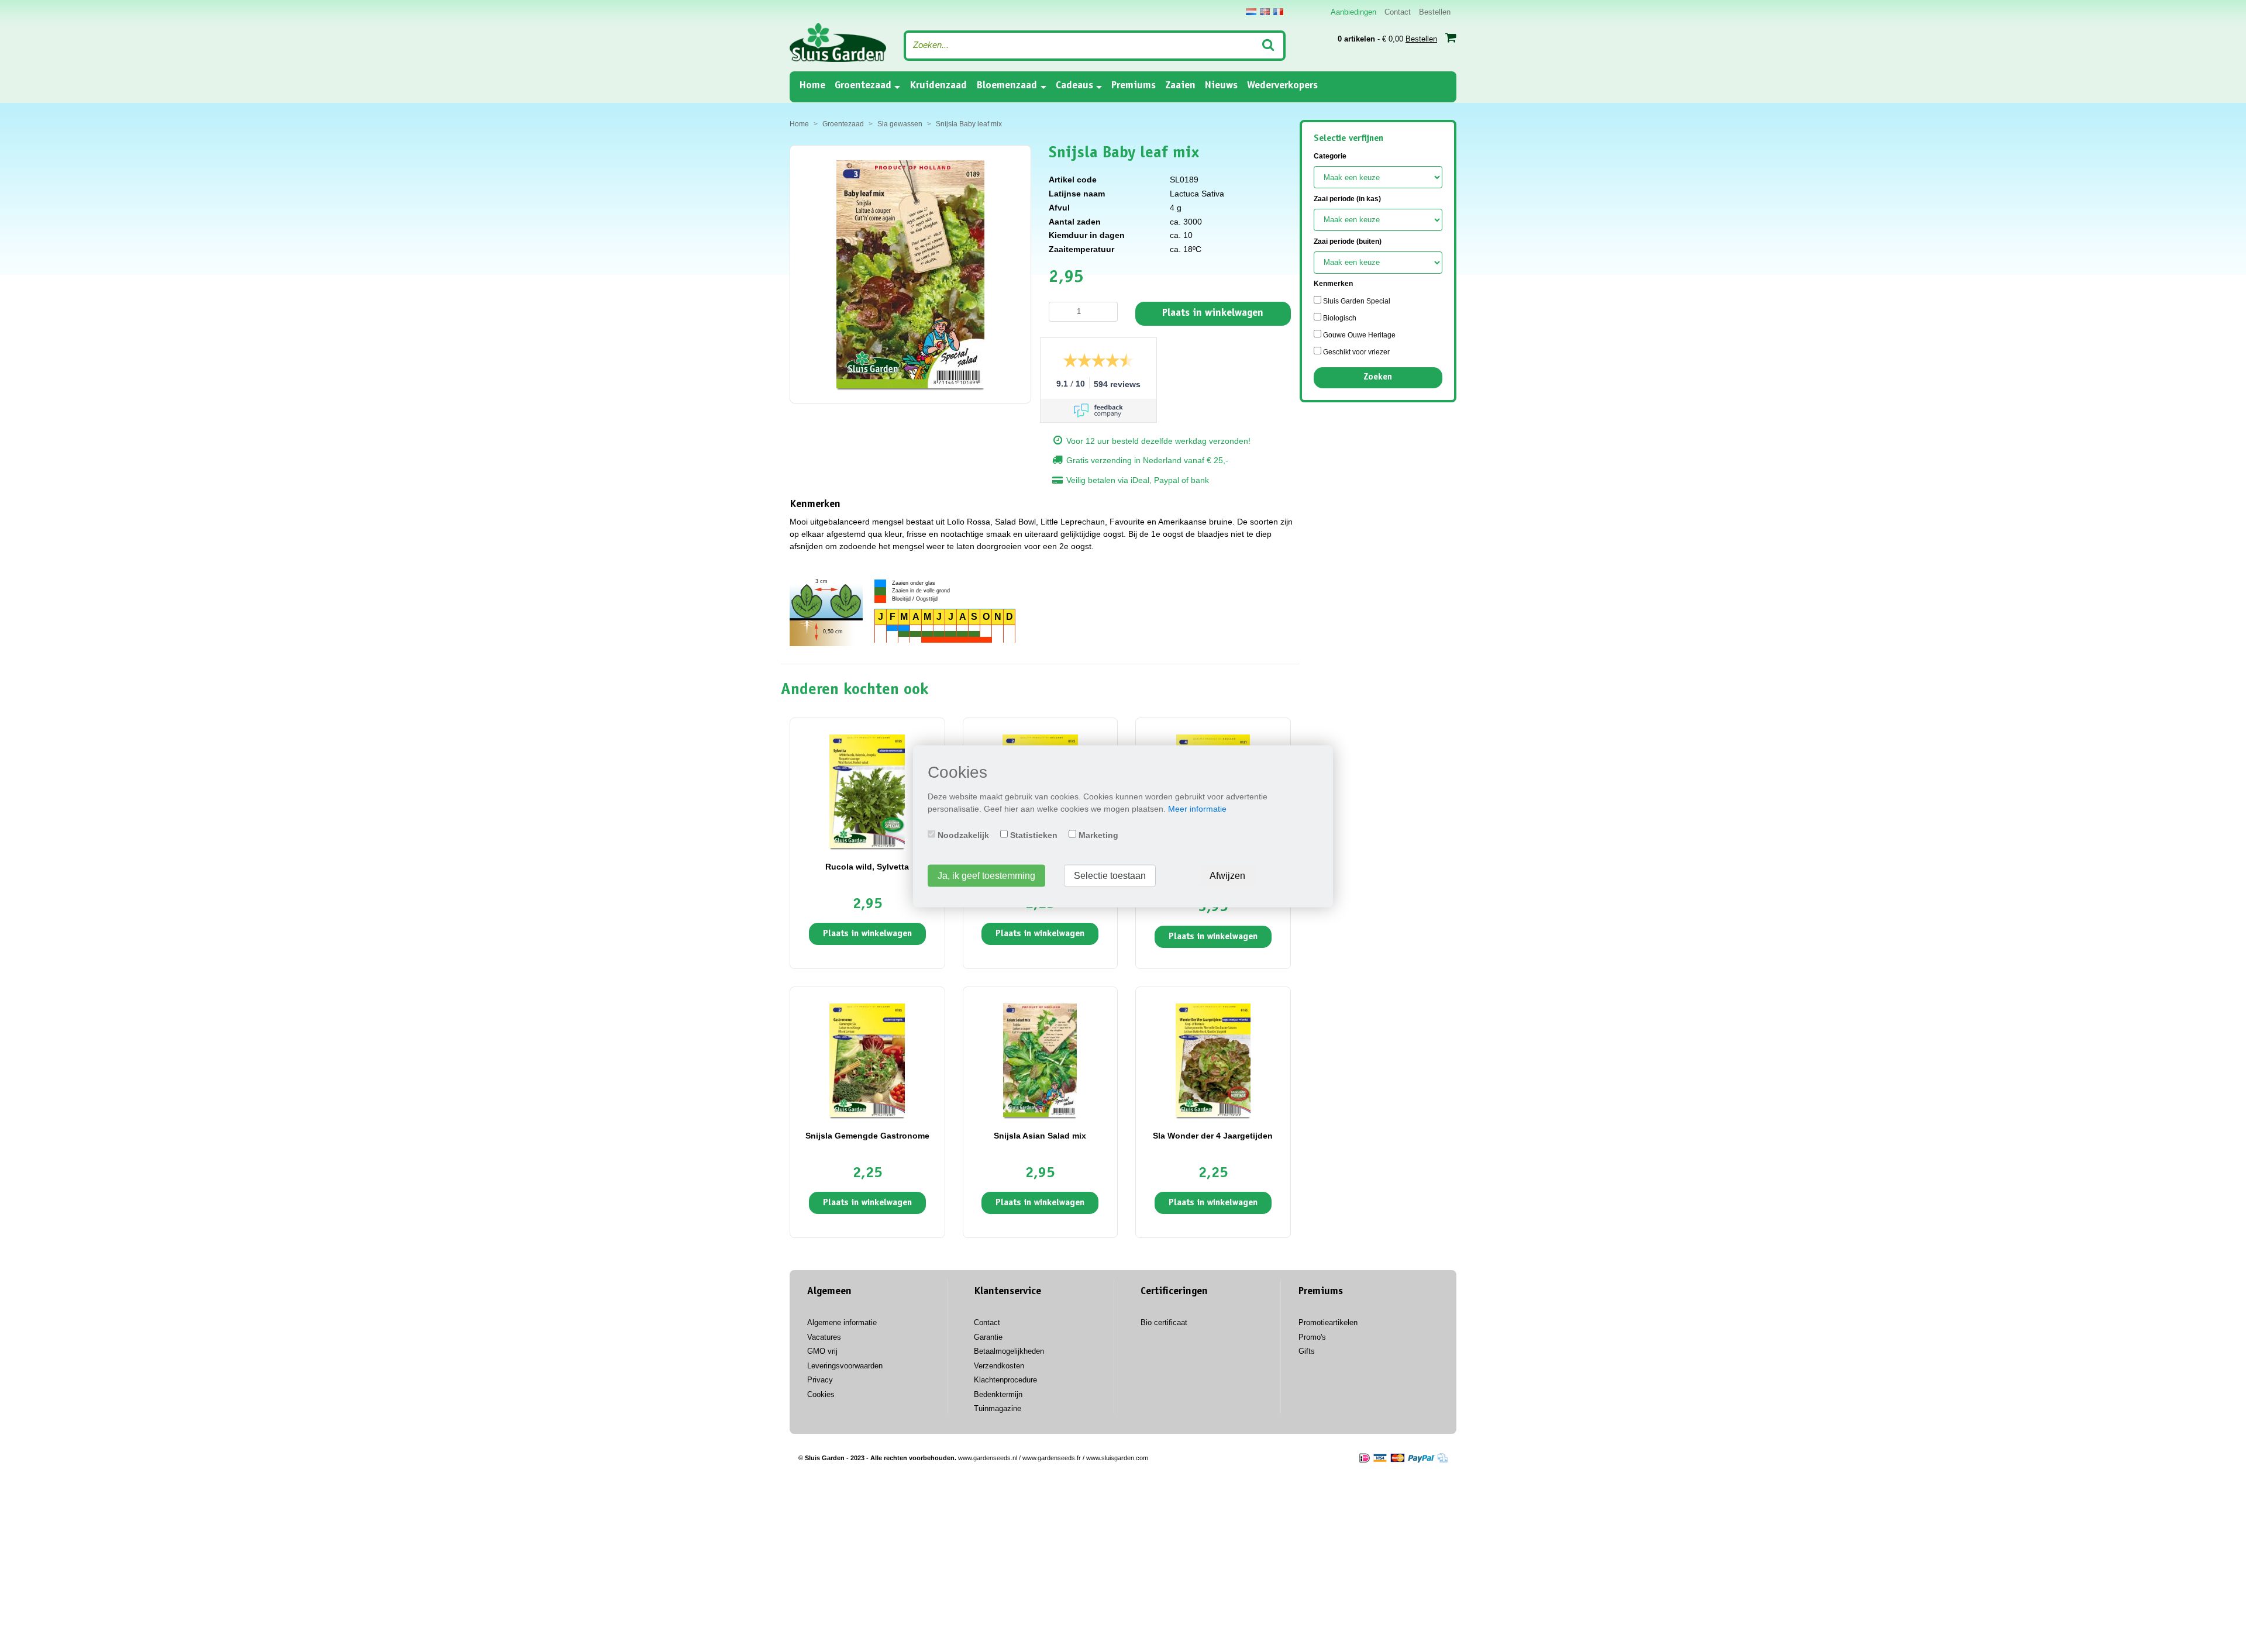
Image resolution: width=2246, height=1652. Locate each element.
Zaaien (1180, 86)
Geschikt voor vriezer (1355, 352)
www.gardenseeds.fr (1052, 1458)
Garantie (988, 1337)
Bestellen (1435, 12)
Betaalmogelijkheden (1009, 1351)
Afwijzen (1227, 875)
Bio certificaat (1164, 1322)
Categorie (1330, 156)
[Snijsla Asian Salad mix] (1040, 1060)
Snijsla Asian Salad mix (1040, 1136)
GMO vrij (822, 1351)
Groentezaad (863, 86)
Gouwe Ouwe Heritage (1358, 335)
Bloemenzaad (1007, 86)
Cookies (821, 1394)
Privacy (820, 1380)
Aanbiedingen (1353, 12)
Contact (1398, 12)
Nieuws (1221, 86)
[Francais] (1278, 12)
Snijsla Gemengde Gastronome (867, 1136)
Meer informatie (1197, 808)
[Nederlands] (1251, 12)
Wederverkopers (1282, 86)
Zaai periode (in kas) (1347, 199)
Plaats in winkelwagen (1213, 313)
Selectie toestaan (1110, 875)
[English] (1265, 12)
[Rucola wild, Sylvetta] (867, 791)
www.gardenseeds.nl (988, 1458)
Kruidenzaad (938, 86)
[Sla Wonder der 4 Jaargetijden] (1213, 1060)
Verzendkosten (999, 1366)
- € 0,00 (1387, 39)
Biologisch (1339, 318)
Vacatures (824, 1337)
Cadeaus (1074, 86)
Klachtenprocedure (1005, 1380)
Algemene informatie (842, 1322)
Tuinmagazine (998, 1408)
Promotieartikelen (1328, 1322)
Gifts (1307, 1351)
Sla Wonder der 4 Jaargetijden (1213, 1136)
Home (812, 86)
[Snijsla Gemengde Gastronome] (867, 1060)
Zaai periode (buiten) (1348, 242)
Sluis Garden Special (1356, 301)
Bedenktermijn (998, 1394)
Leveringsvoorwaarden (845, 1366)
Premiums (1134, 86)
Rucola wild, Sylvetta (867, 867)
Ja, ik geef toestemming (986, 875)
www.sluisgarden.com (1117, 1458)
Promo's (1312, 1337)
